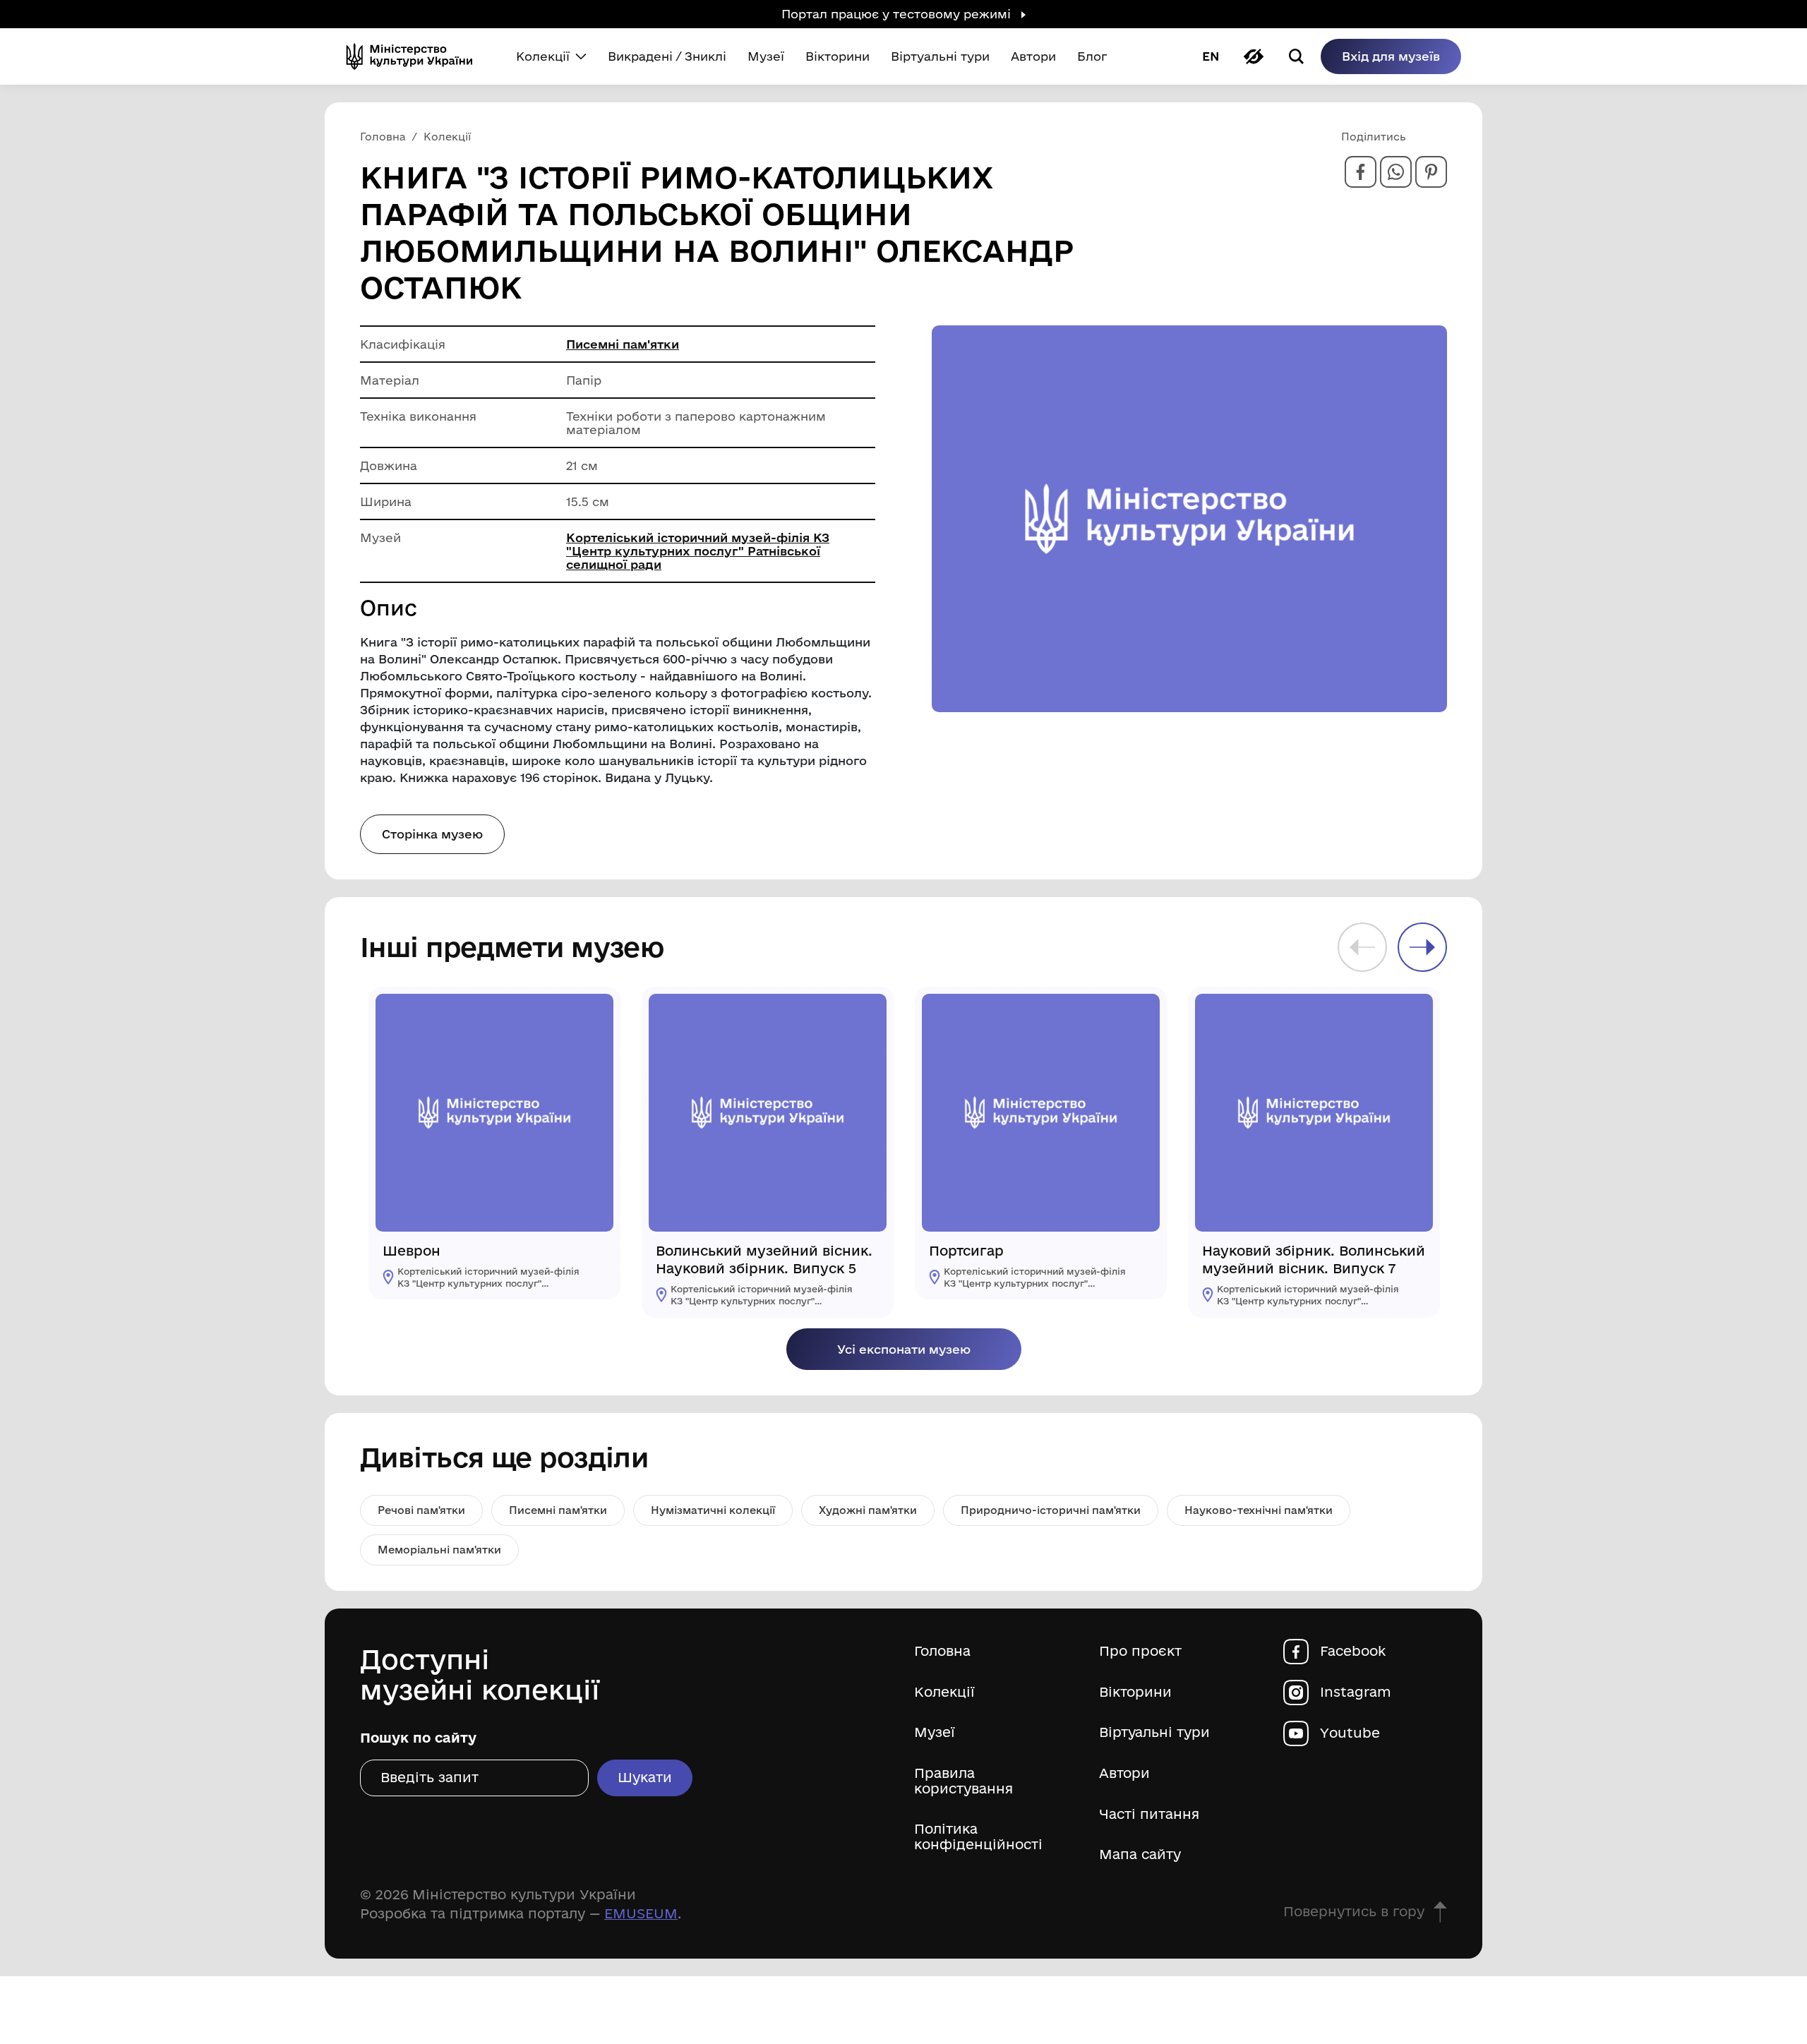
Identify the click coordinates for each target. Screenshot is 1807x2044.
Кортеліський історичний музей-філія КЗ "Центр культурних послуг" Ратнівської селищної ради (698, 551)
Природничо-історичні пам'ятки (1051, 1510)
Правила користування (963, 1781)
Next (1422, 947)
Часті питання (1149, 1814)
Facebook (1353, 1651)
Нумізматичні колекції (713, 1510)
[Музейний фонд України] (415, 56)
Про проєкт (1140, 1651)
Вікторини (1135, 1692)
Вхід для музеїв (1391, 56)
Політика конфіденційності (978, 1837)
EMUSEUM (641, 1913)
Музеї (935, 1732)
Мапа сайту (1140, 1854)
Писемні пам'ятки (623, 344)
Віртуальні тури (1154, 1732)
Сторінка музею (432, 834)
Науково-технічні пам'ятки (1259, 1510)
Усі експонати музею (904, 1349)
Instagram (1356, 1692)
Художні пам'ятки (868, 1510)
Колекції (944, 1692)
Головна (942, 1651)
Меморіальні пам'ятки (439, 1550)
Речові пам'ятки (421, 1510)
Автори (1124, 1773)
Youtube (1350, 1733)
